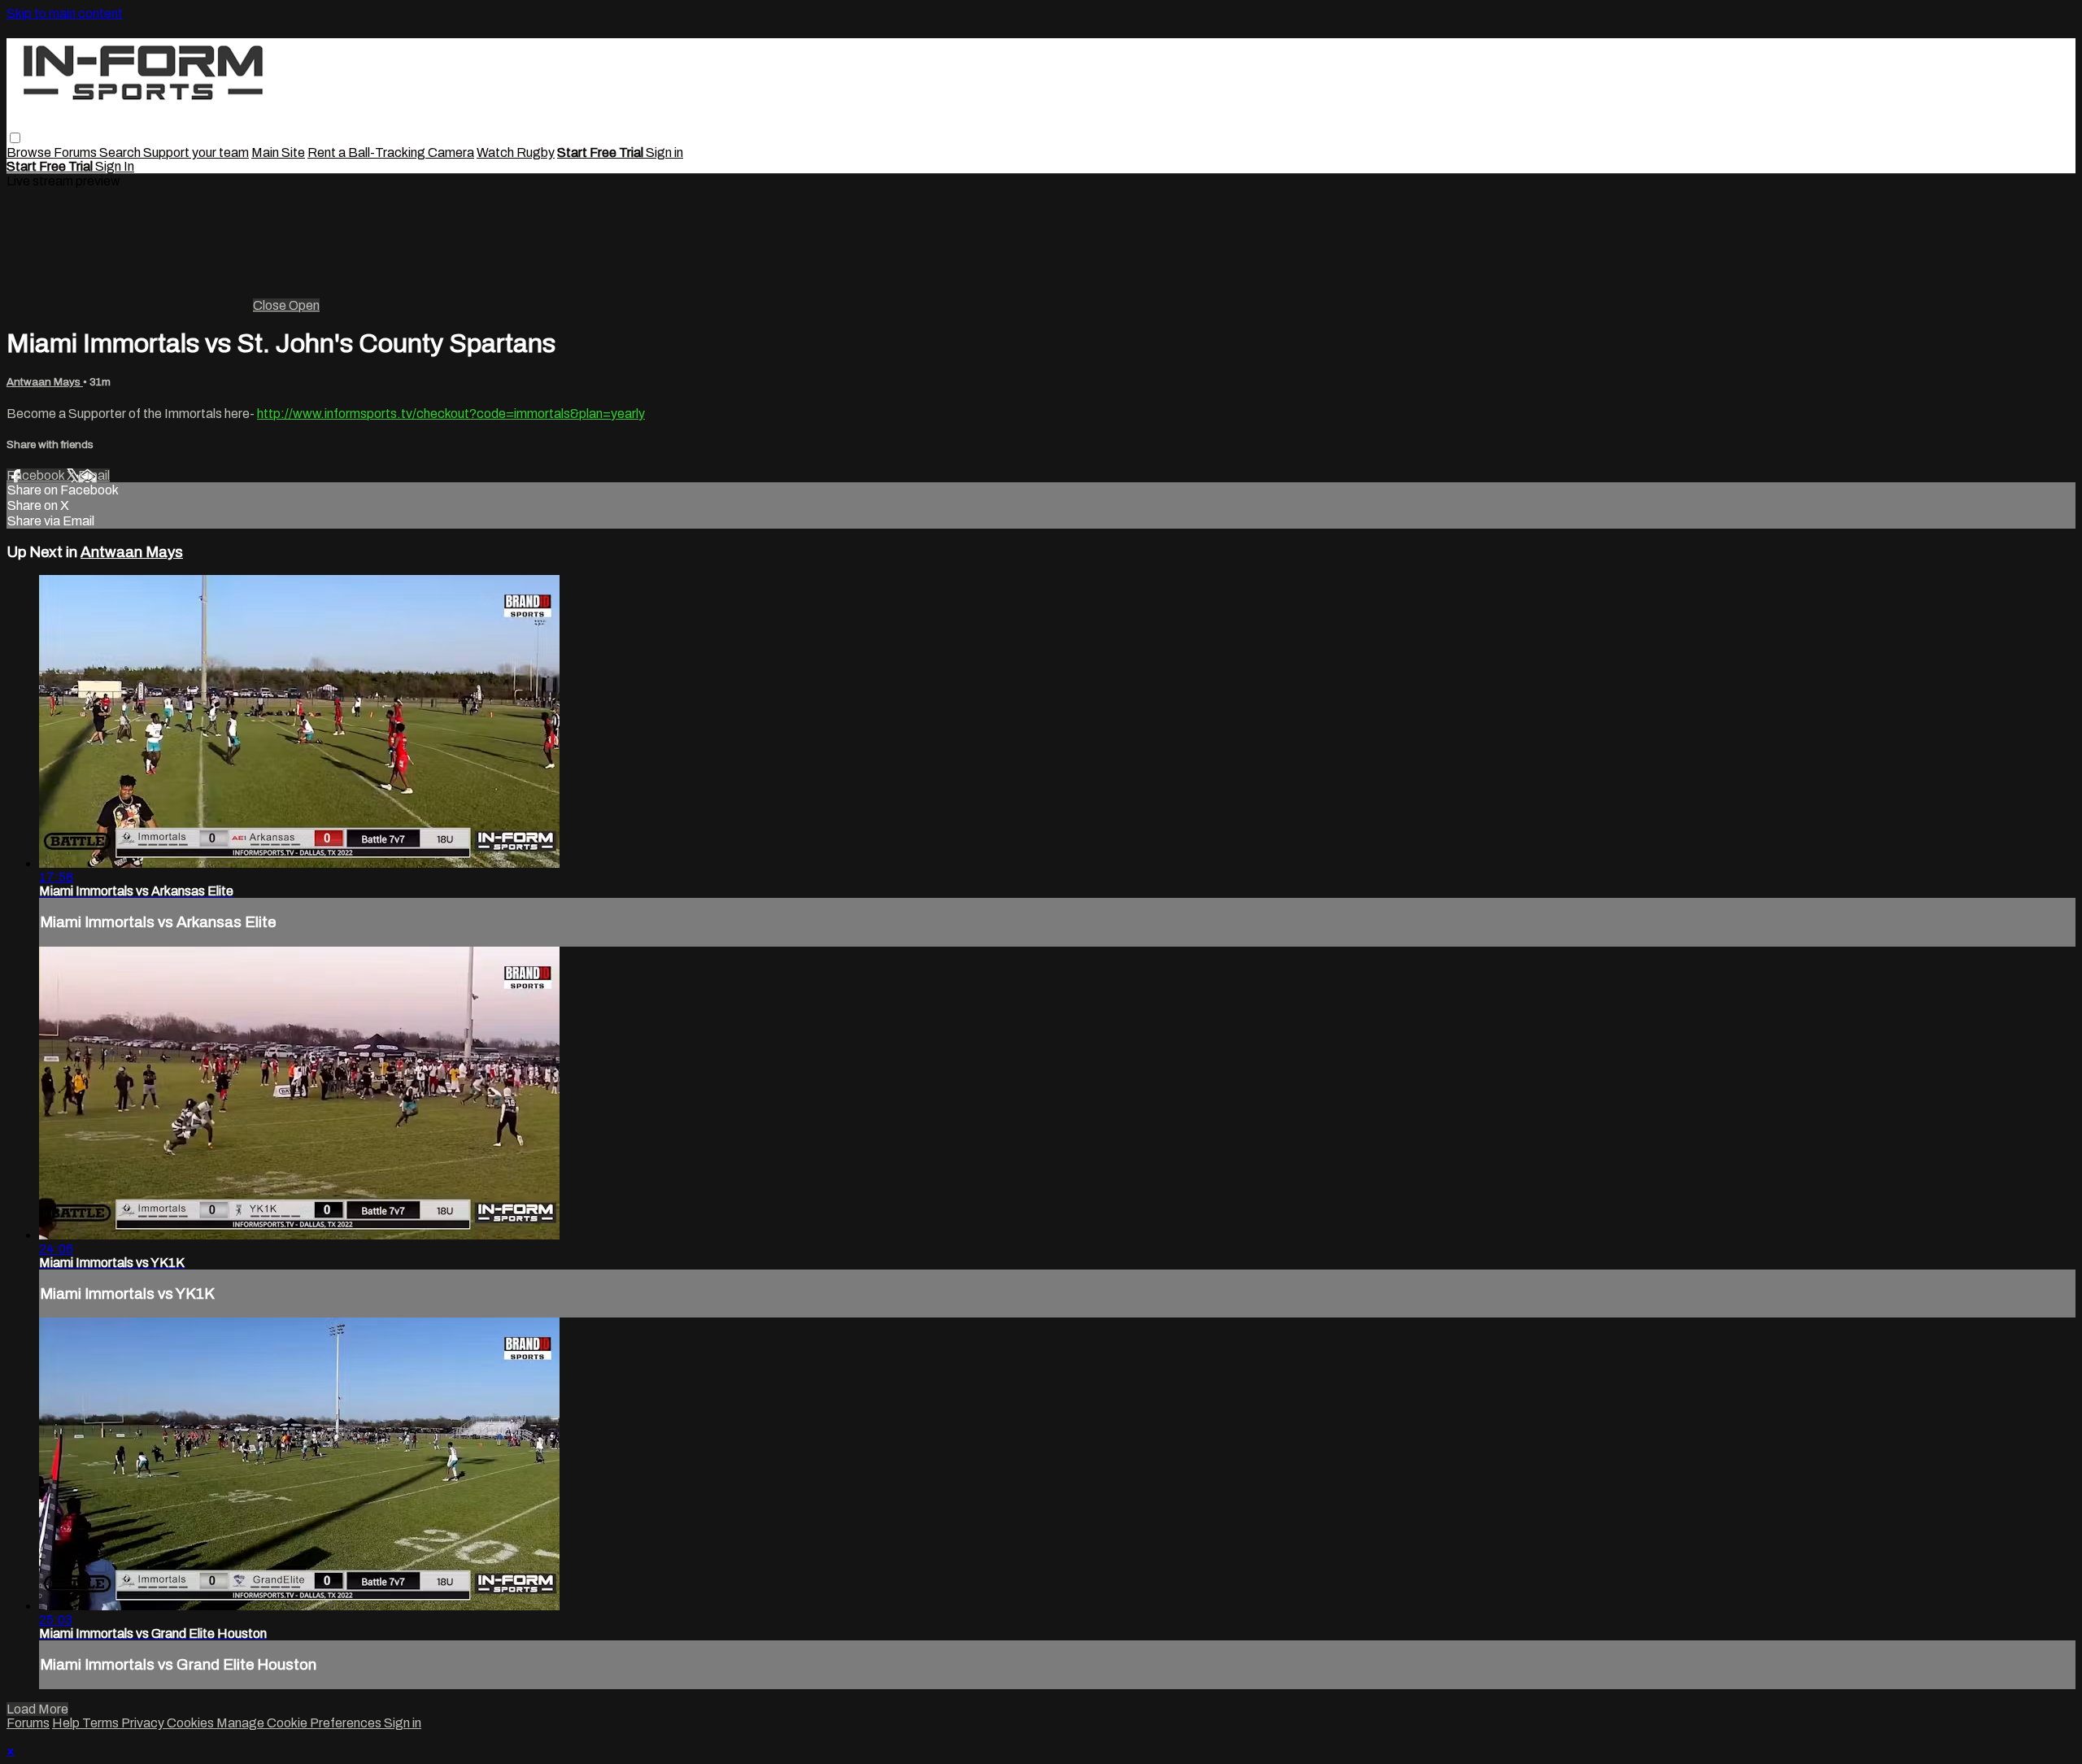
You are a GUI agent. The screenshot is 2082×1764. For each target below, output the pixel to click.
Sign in (664, 152)
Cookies (192, 1723)
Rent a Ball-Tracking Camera (391, 152)
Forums (76, 152)
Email (94, 475)
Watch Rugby (516, 152)
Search (121, 152)
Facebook (37, 475)
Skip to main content (65, 13)
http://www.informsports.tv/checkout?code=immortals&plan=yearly (451, 414)
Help (67, 1723)
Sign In (115, 166)
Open (304, 305)
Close (271, 305)
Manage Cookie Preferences (300, 1723)
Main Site (278, 152)
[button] (15, 138)
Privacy (144, 1723)
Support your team (196, 152)
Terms (102, 1723)
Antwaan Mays (45, 382)
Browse (30, 152)
